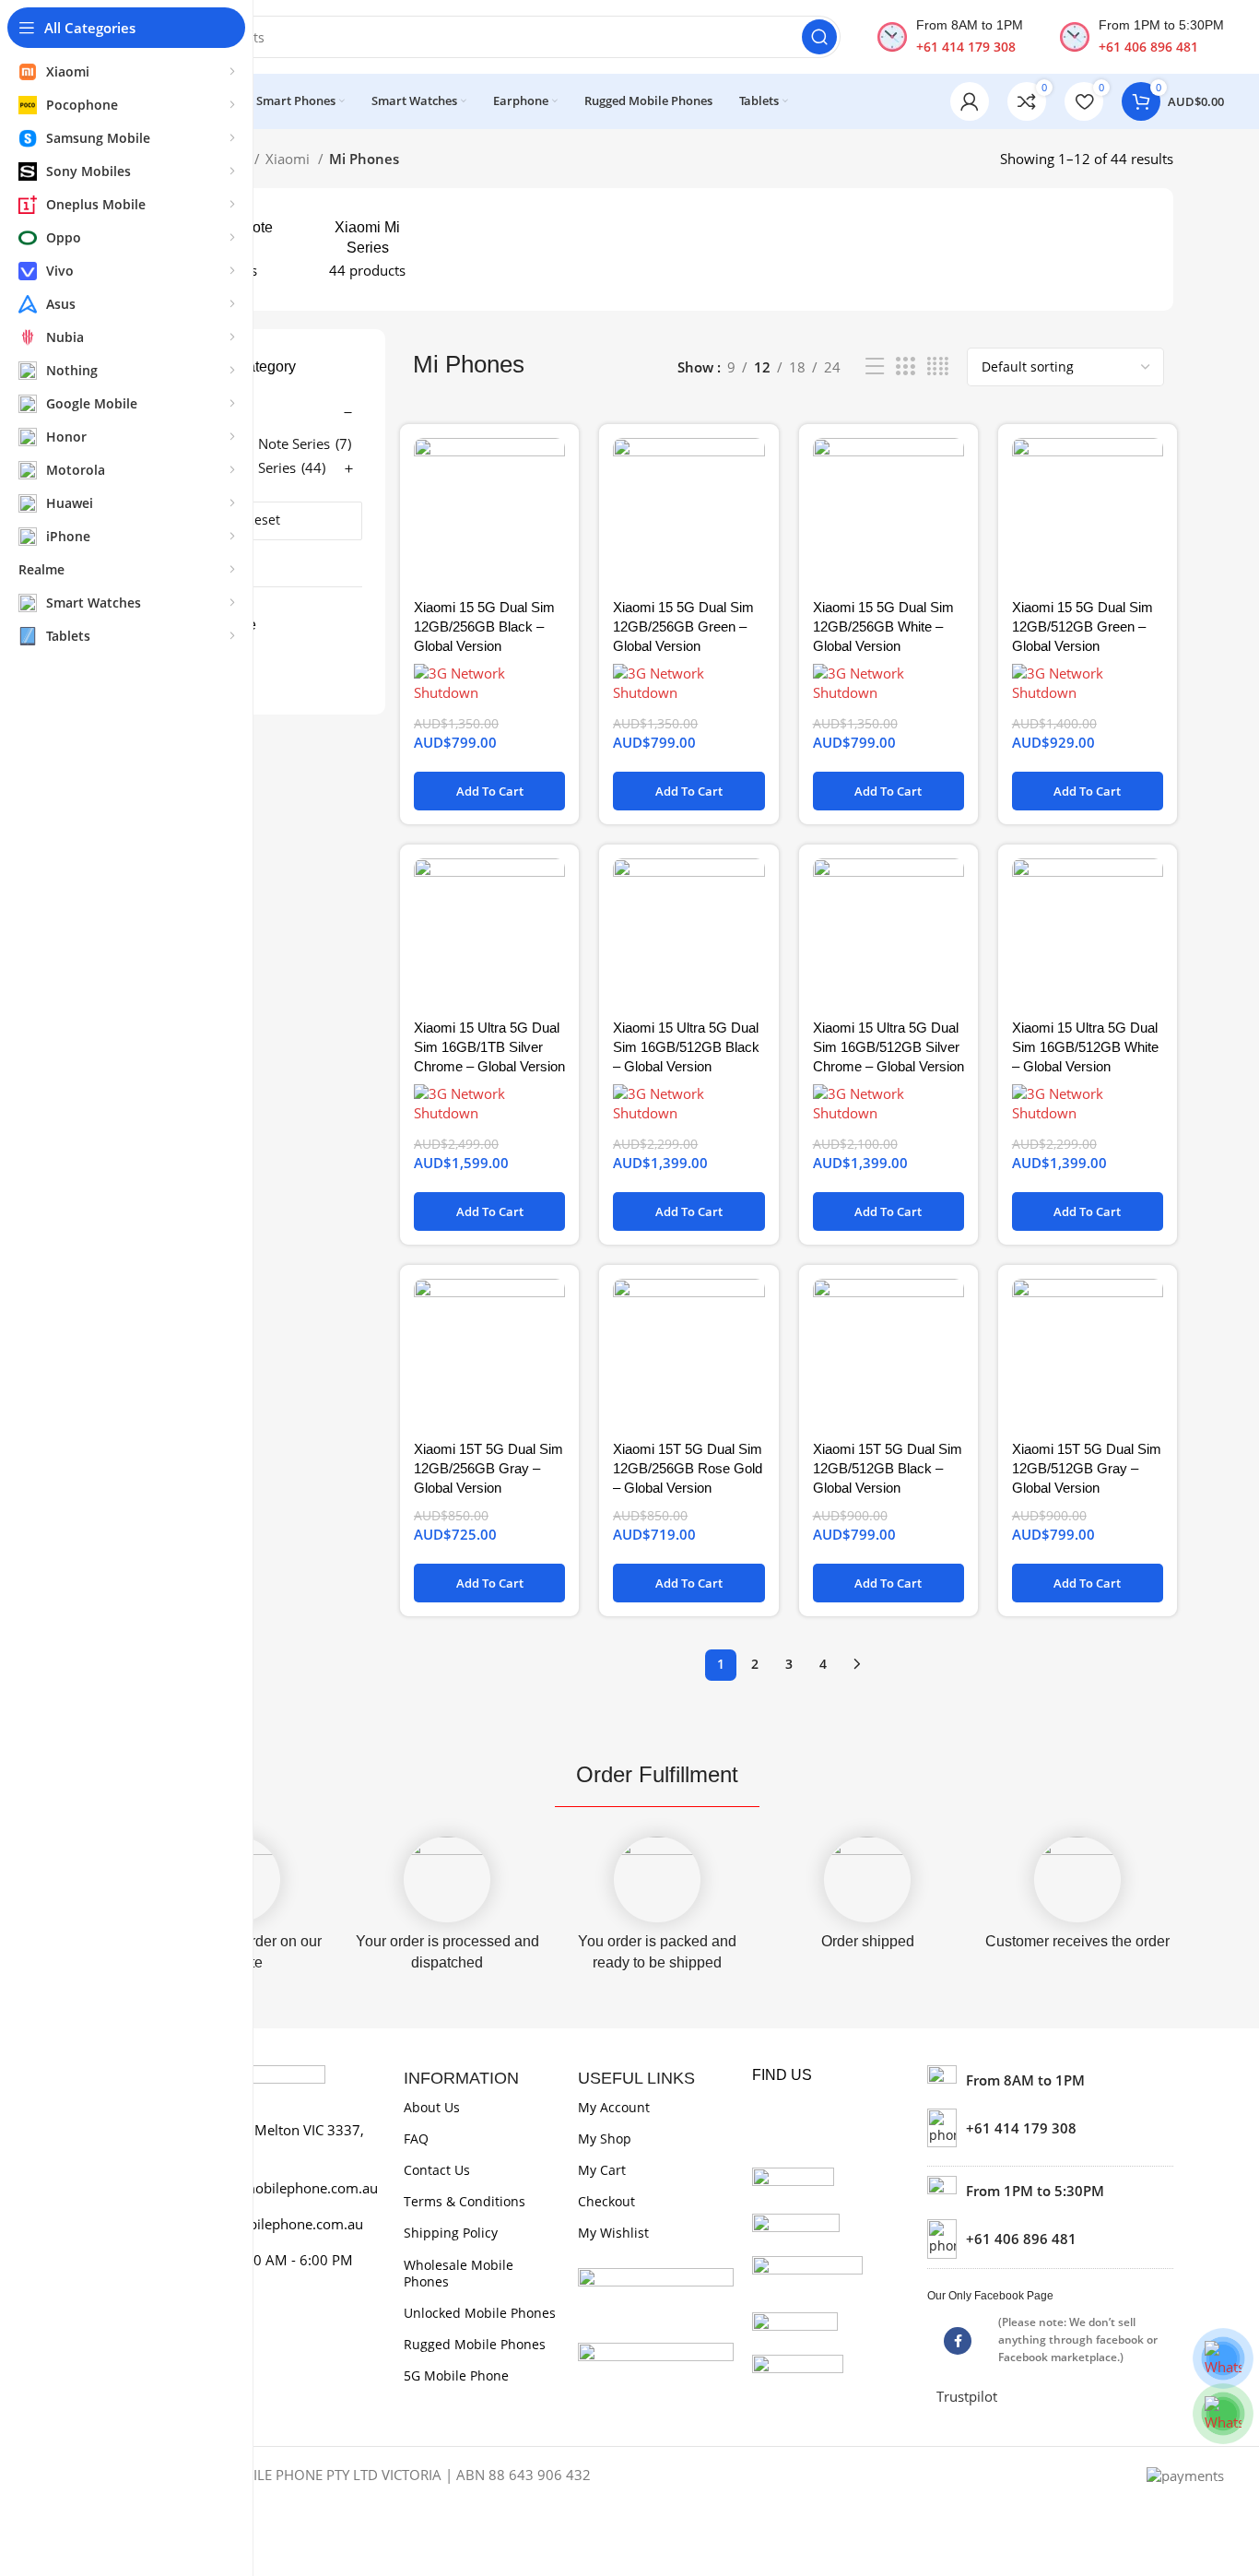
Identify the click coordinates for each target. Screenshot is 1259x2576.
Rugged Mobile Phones (475, 2344)
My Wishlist (613, 2233)
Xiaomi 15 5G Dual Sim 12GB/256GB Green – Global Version (683, 626)
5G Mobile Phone (456, 2375)
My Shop (605, 2139)
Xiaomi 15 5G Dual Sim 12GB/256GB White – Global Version (883, 626)
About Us (432, 2107)
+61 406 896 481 (1148, 47)
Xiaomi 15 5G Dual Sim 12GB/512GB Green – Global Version (1083, 626)
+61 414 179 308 (966, 47)
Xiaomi (289, 159)
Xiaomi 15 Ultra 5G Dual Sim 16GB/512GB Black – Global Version (686, 1047)
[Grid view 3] (905, 366)
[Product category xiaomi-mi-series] (367, 249)
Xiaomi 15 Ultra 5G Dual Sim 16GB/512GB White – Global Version (1085, 1047)
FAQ (416, 2139)
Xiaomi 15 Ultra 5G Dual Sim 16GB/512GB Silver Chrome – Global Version (888, 1047)
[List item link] (1050, 2128)
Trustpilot (967, 2396)
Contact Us (437, 2170)
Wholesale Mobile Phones (459, 2273)
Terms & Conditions (465, 2201)
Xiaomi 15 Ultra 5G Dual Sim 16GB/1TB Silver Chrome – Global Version (489, 1047)
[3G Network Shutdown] (489, 683)
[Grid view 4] (938, 366)
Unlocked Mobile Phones (480, 2313)
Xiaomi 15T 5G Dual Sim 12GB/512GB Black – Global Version (888, 1468)
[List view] (875, 366)
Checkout (606, 2201)
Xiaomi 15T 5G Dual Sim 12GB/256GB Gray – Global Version (488, 1468)
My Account (614, 2107)
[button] (489, 791)
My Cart (602, 2170)
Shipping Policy (451, 2233)
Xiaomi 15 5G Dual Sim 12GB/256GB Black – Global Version (484, 626)
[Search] (819, 37)
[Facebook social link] (958, 2341)
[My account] (970, 101)
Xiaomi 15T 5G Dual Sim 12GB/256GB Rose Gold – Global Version (688, 1468)
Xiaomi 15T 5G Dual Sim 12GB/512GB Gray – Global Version (1087, 1468)
